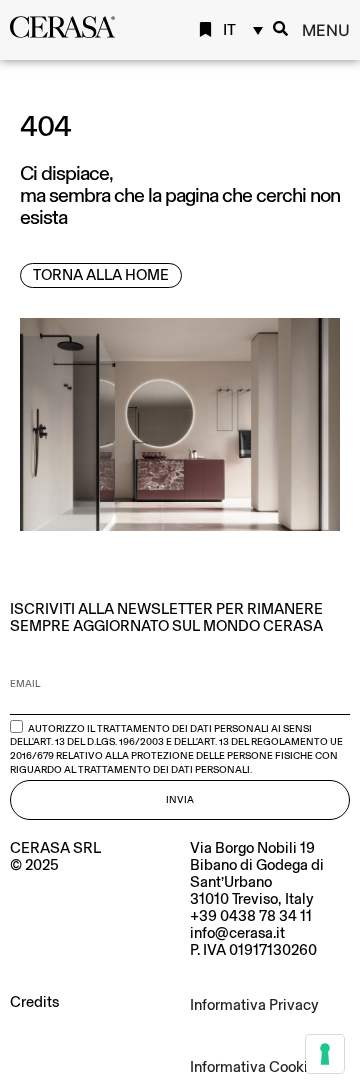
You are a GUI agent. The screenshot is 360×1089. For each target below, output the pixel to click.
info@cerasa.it (237, 933)
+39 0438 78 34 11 (251, 916)
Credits (34, 1002)
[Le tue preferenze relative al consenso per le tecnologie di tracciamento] (325, 1054)
